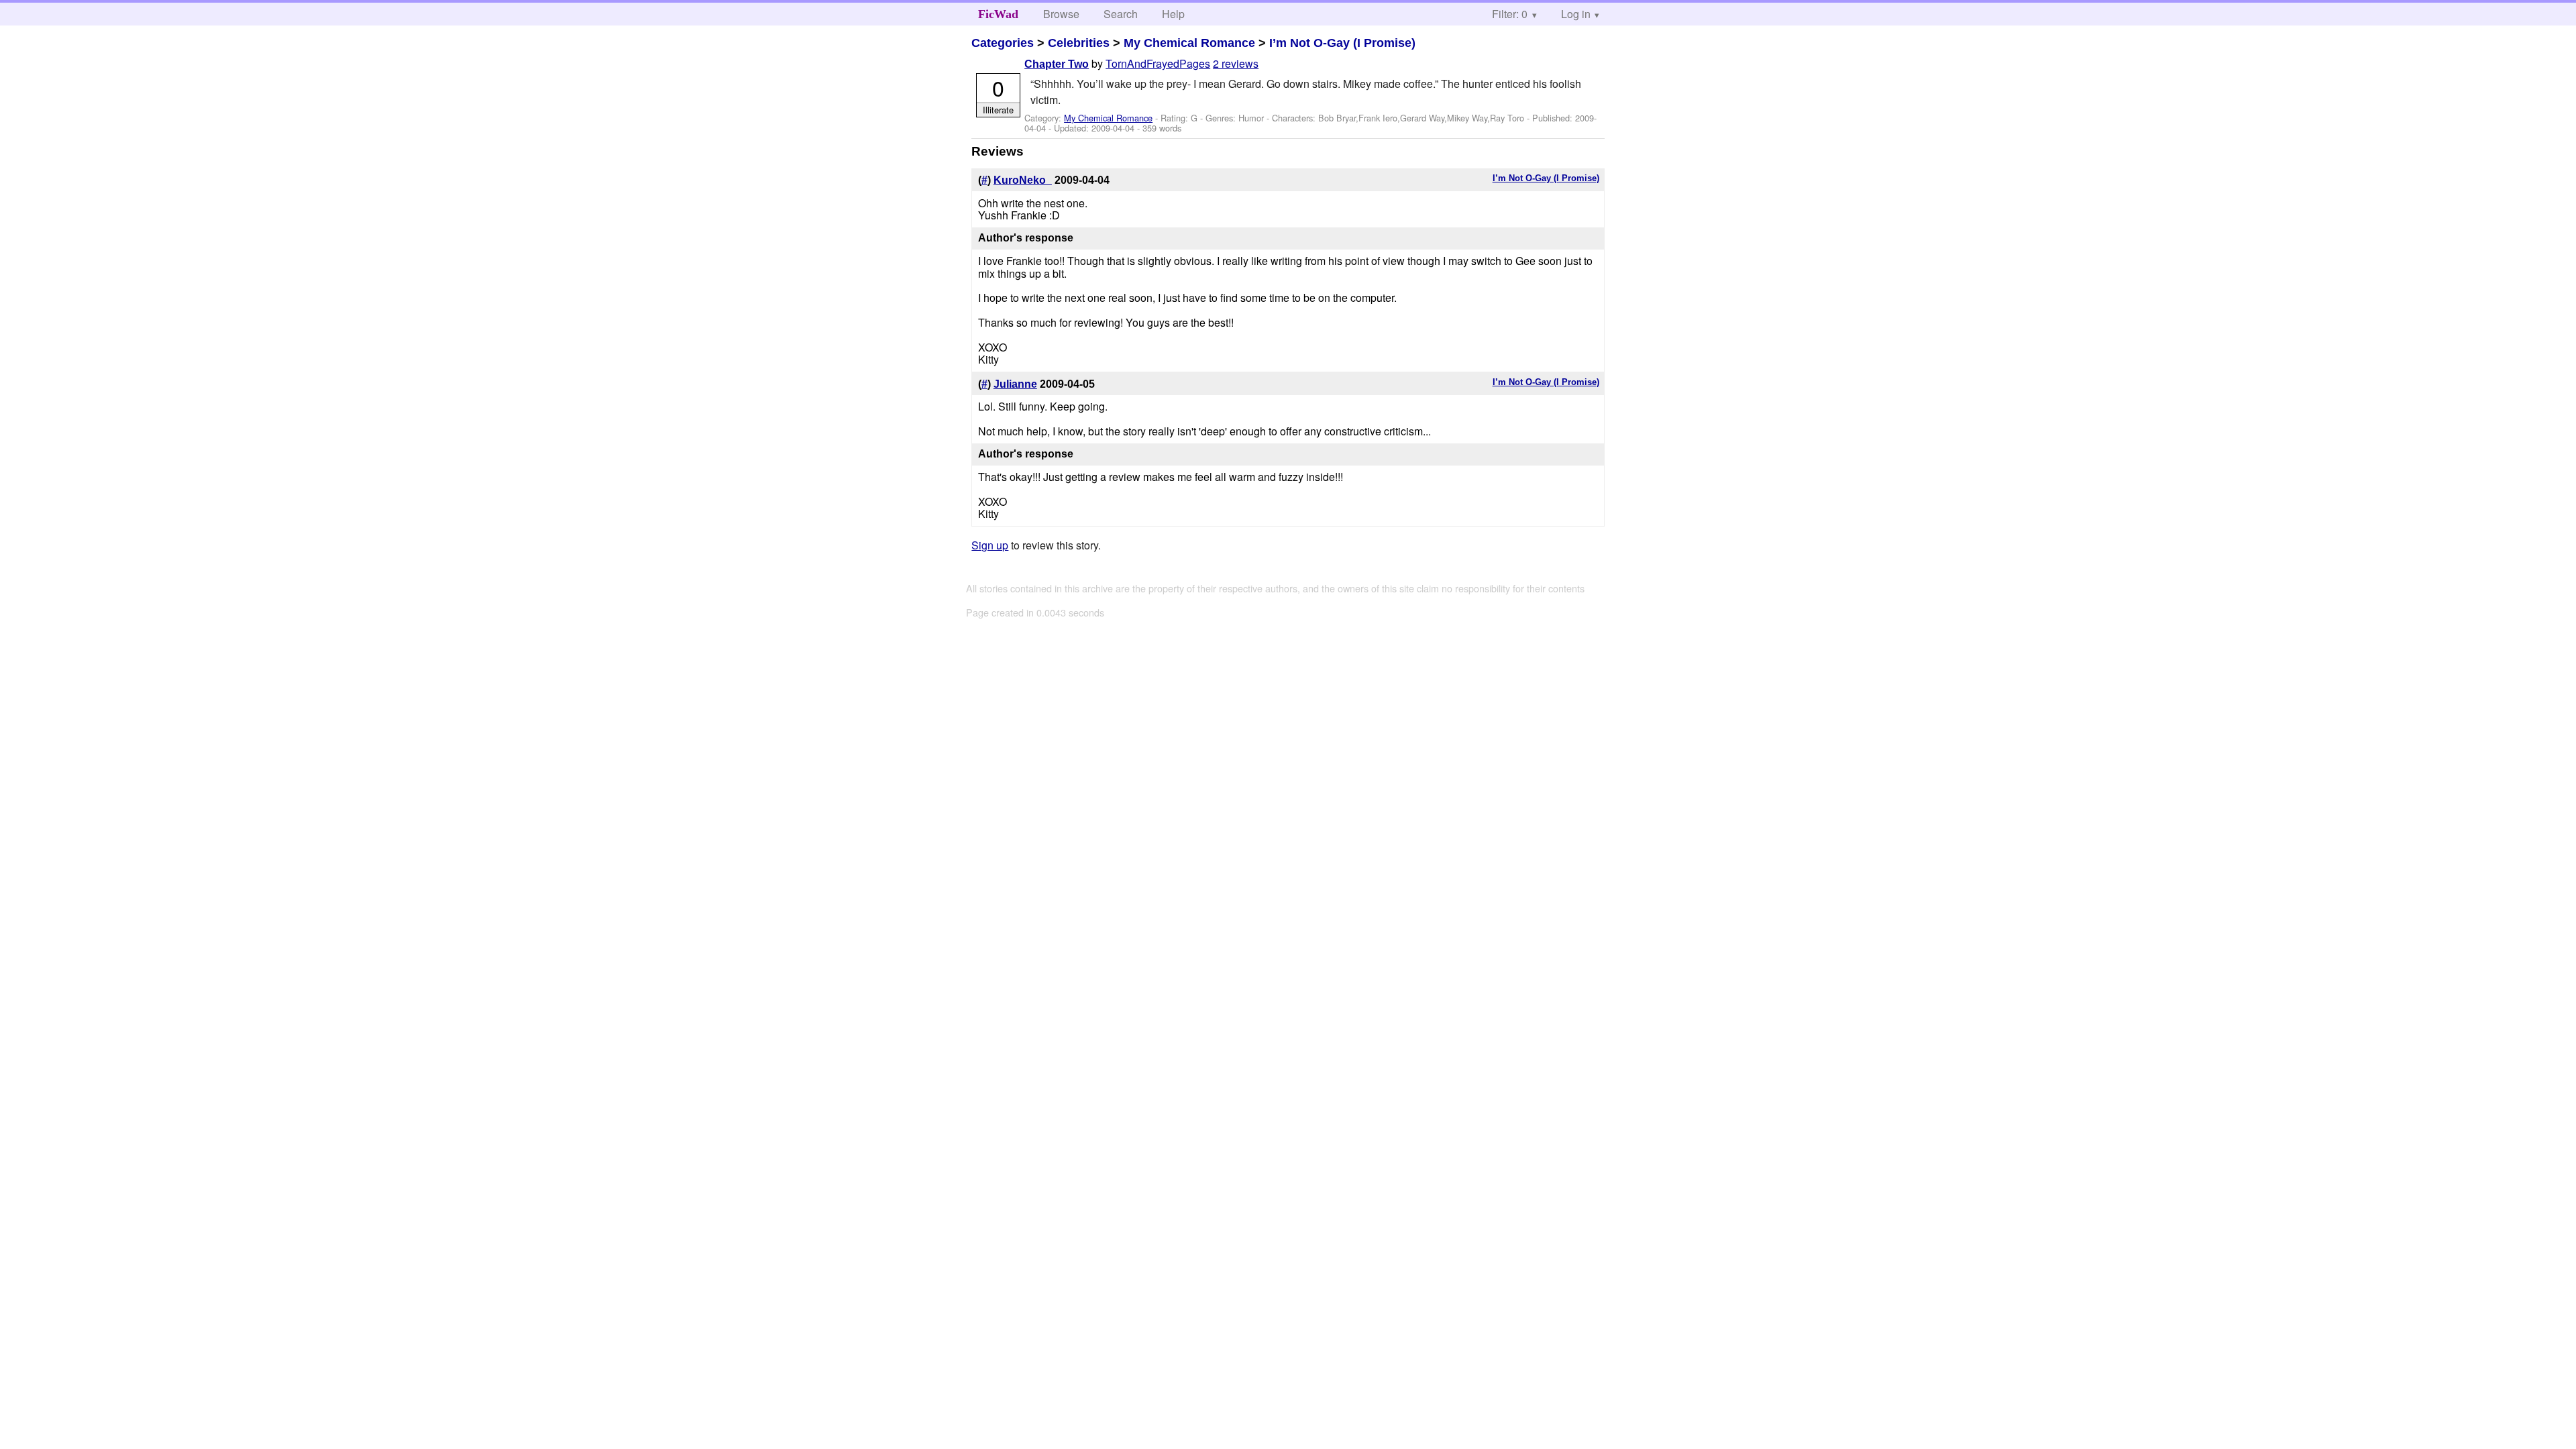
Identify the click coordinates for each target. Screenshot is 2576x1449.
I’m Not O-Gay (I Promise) (1342, 43)
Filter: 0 (1510, 14)
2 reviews (1236, 63)
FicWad (998, 14)
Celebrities (1079, 43)
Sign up (990, 545)
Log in (1576, 14)
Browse (1061, 14)
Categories (1003, 43)
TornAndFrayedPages (1158, 63)
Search (1121, 14)
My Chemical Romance (1189, 43)
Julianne (1015, 384)
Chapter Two (1057, 64)
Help (1173, 14)
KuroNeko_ (1023, 180)
